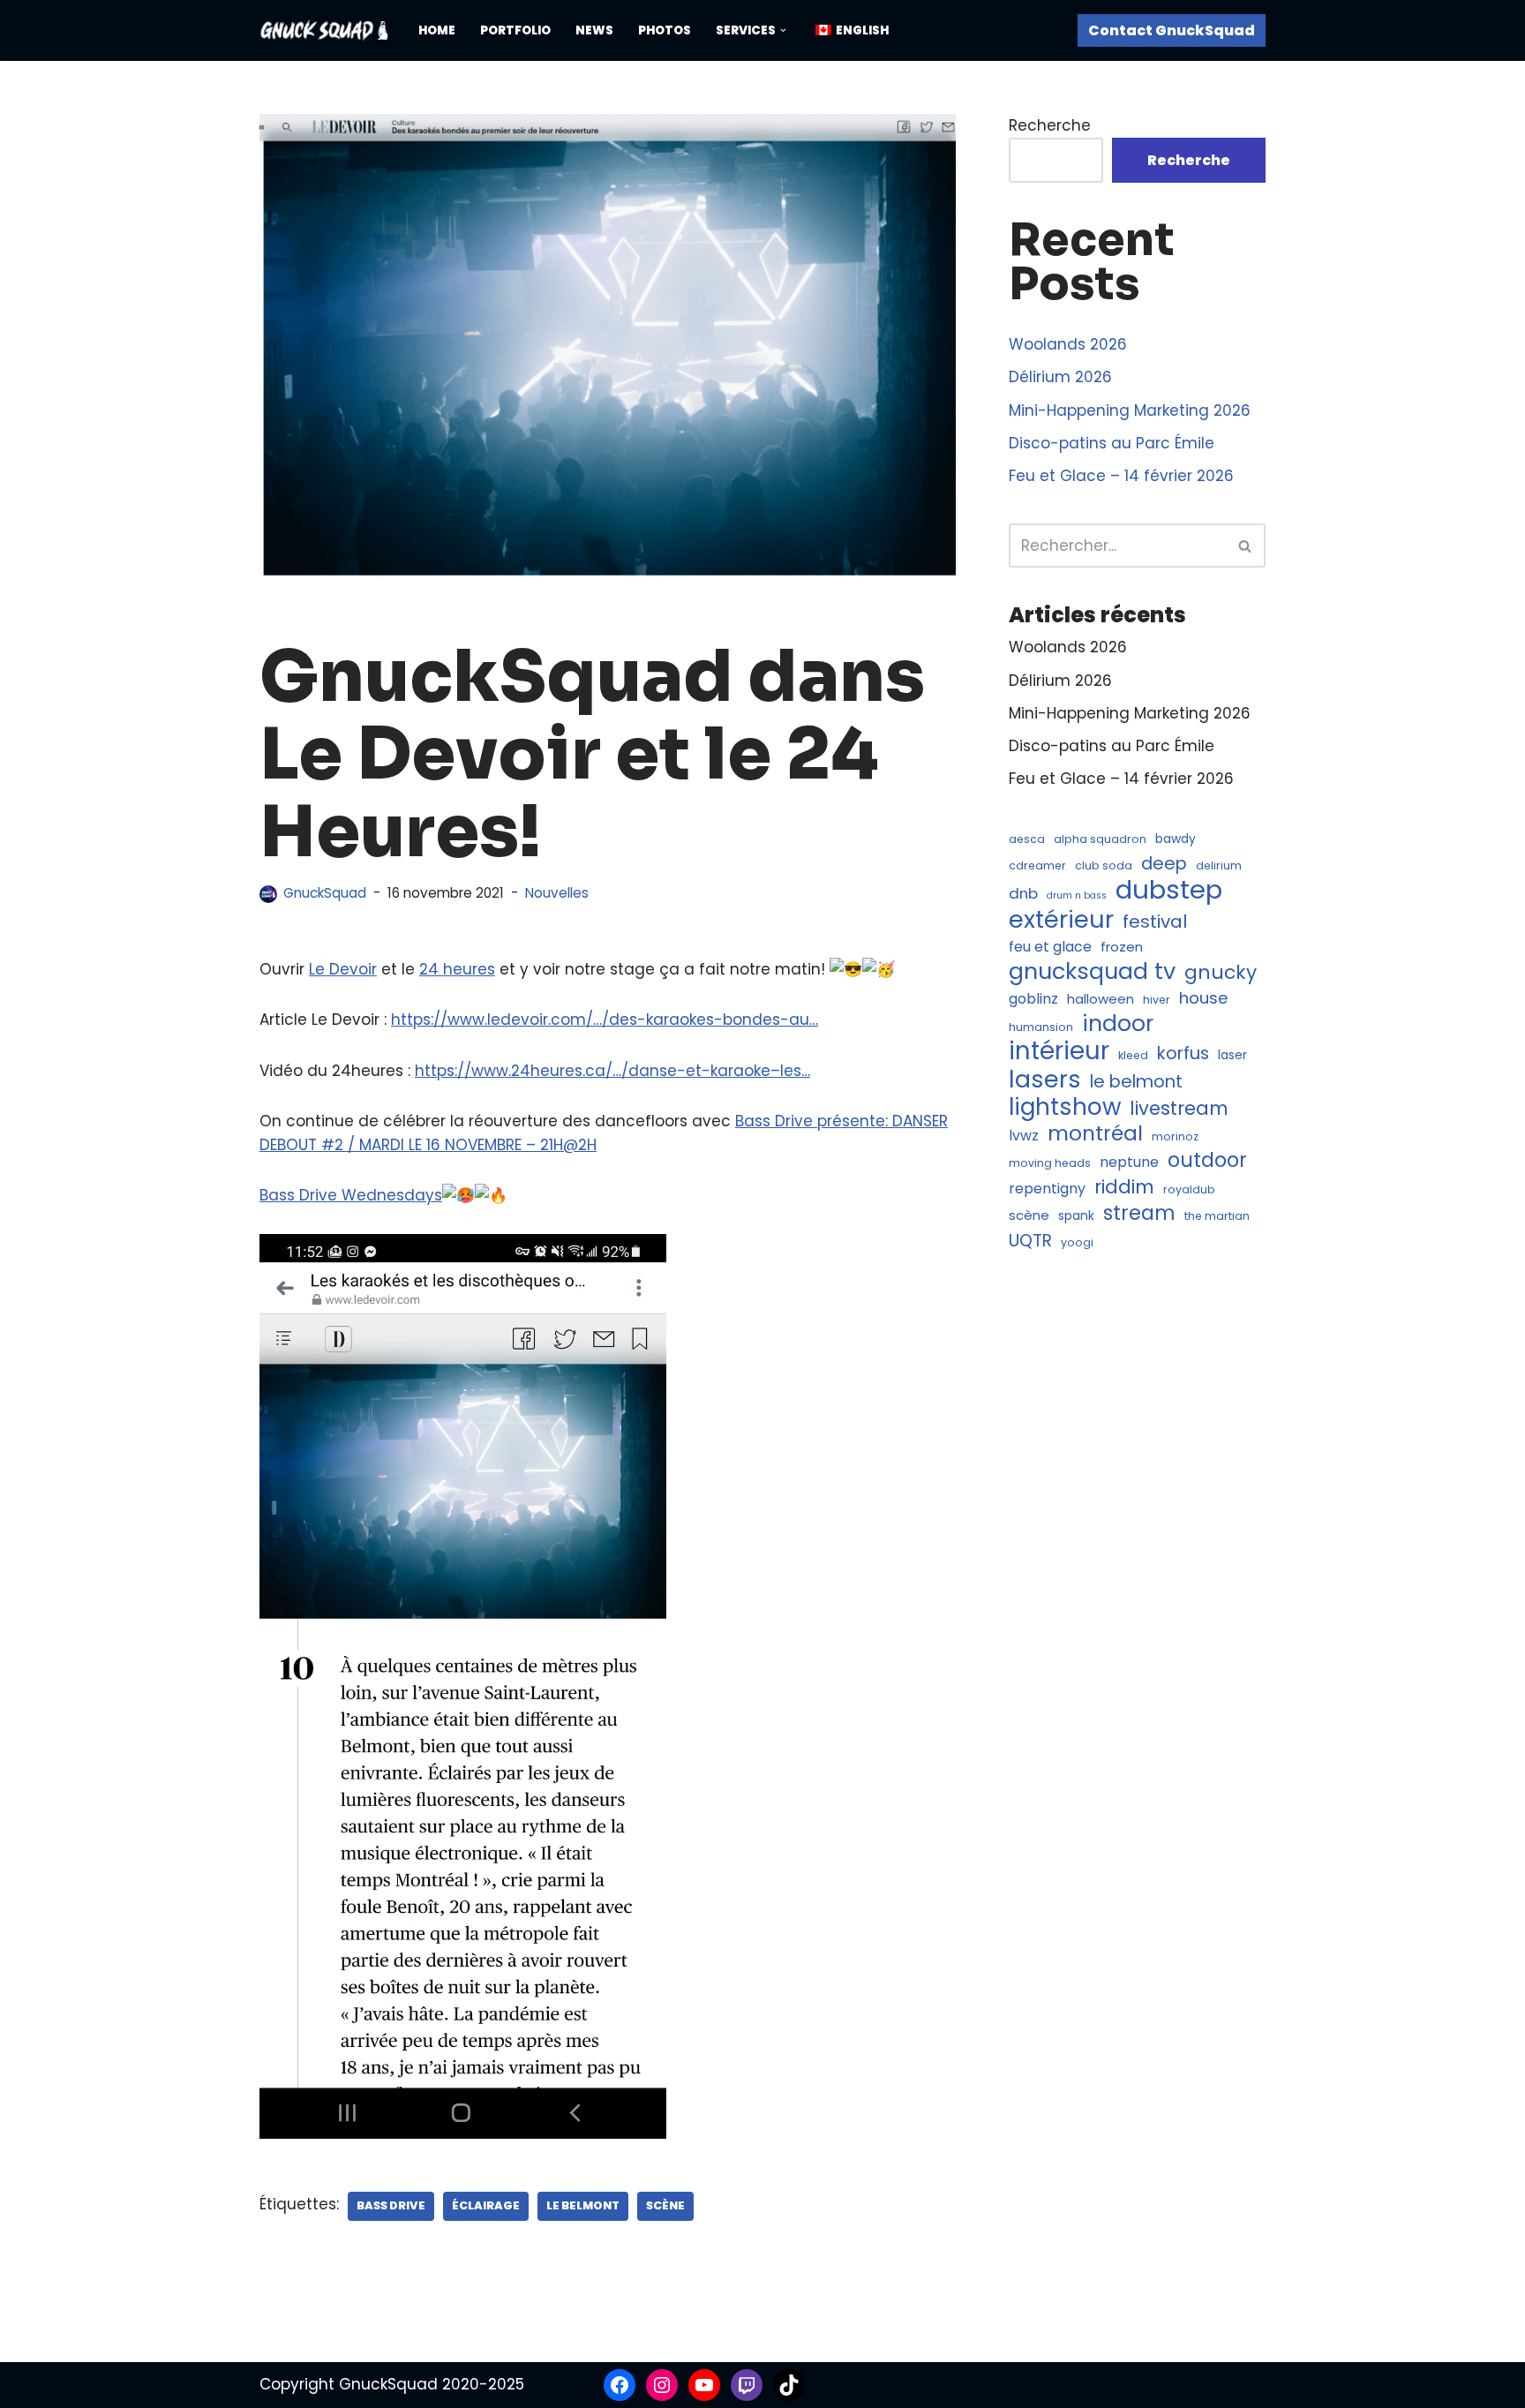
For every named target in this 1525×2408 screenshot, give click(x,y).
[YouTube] (704, 2385)
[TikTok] (789, 2385)
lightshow (1065, 1107)
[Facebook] (620, 2385)
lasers (1045, 1079)
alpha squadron (1100, 839)
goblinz (1033, 999)
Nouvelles (557, 893)
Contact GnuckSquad (1172, 30)
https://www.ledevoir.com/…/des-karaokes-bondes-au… (605, 1020)
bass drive (391, 2205)
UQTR (1030, 1241)
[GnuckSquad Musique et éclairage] (324, 30)
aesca (1027, 839)
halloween (1101, 999)
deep (1164, 864)
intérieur (1059, 1051)
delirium (1219, 865)
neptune (1129, 1162)
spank (1076, 1216)
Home (437, 30)
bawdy (1176, 839)
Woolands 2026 (1068, 344)
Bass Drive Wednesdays (351, 1195)
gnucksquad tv (1092, 971)
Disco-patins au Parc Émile (1112, 443)
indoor (1118, 1023)
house (1203, 998)
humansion (1041, 1027)
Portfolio (515, 30)
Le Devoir (343, 969)
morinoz (1175, 1136)
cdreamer (1037, 865)
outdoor (1207, 1160)
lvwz (1024, 1136)
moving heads (1050, 1163)
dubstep (1169, 889)
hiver (1157, 1000)
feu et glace (1050, 947)
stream (1139, 1213)
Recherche (1050, 125)
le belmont (583, 2205)
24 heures (457, 969)
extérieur (1061, 919)
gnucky (1221, 972)
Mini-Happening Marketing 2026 (1130, 410)
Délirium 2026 (1060, 377)
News (594, 30)
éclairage (486, 2205)
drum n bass (1077, 895)
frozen (1122, 947)
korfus (1183, 1053)
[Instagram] (662, 2385)
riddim (1124, 1187)
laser (1232, 1055)
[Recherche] (1246, 546)
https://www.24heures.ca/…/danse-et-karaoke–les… (612, 1071)
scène (665, 2205)
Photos (665, 30)
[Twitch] (747, 2385)
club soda (1104, 865)
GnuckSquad (325, 893)
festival (1155, 922)
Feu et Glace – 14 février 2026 (1121, 476)
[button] (783, 30)
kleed (1133, 1055)
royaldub (1189, 1189)
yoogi (1077, 1242)
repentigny (1047, 1189)
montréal (1095, 1134)
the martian (1217, 1216)
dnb (1023, 893)
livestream (1179, 1108)
